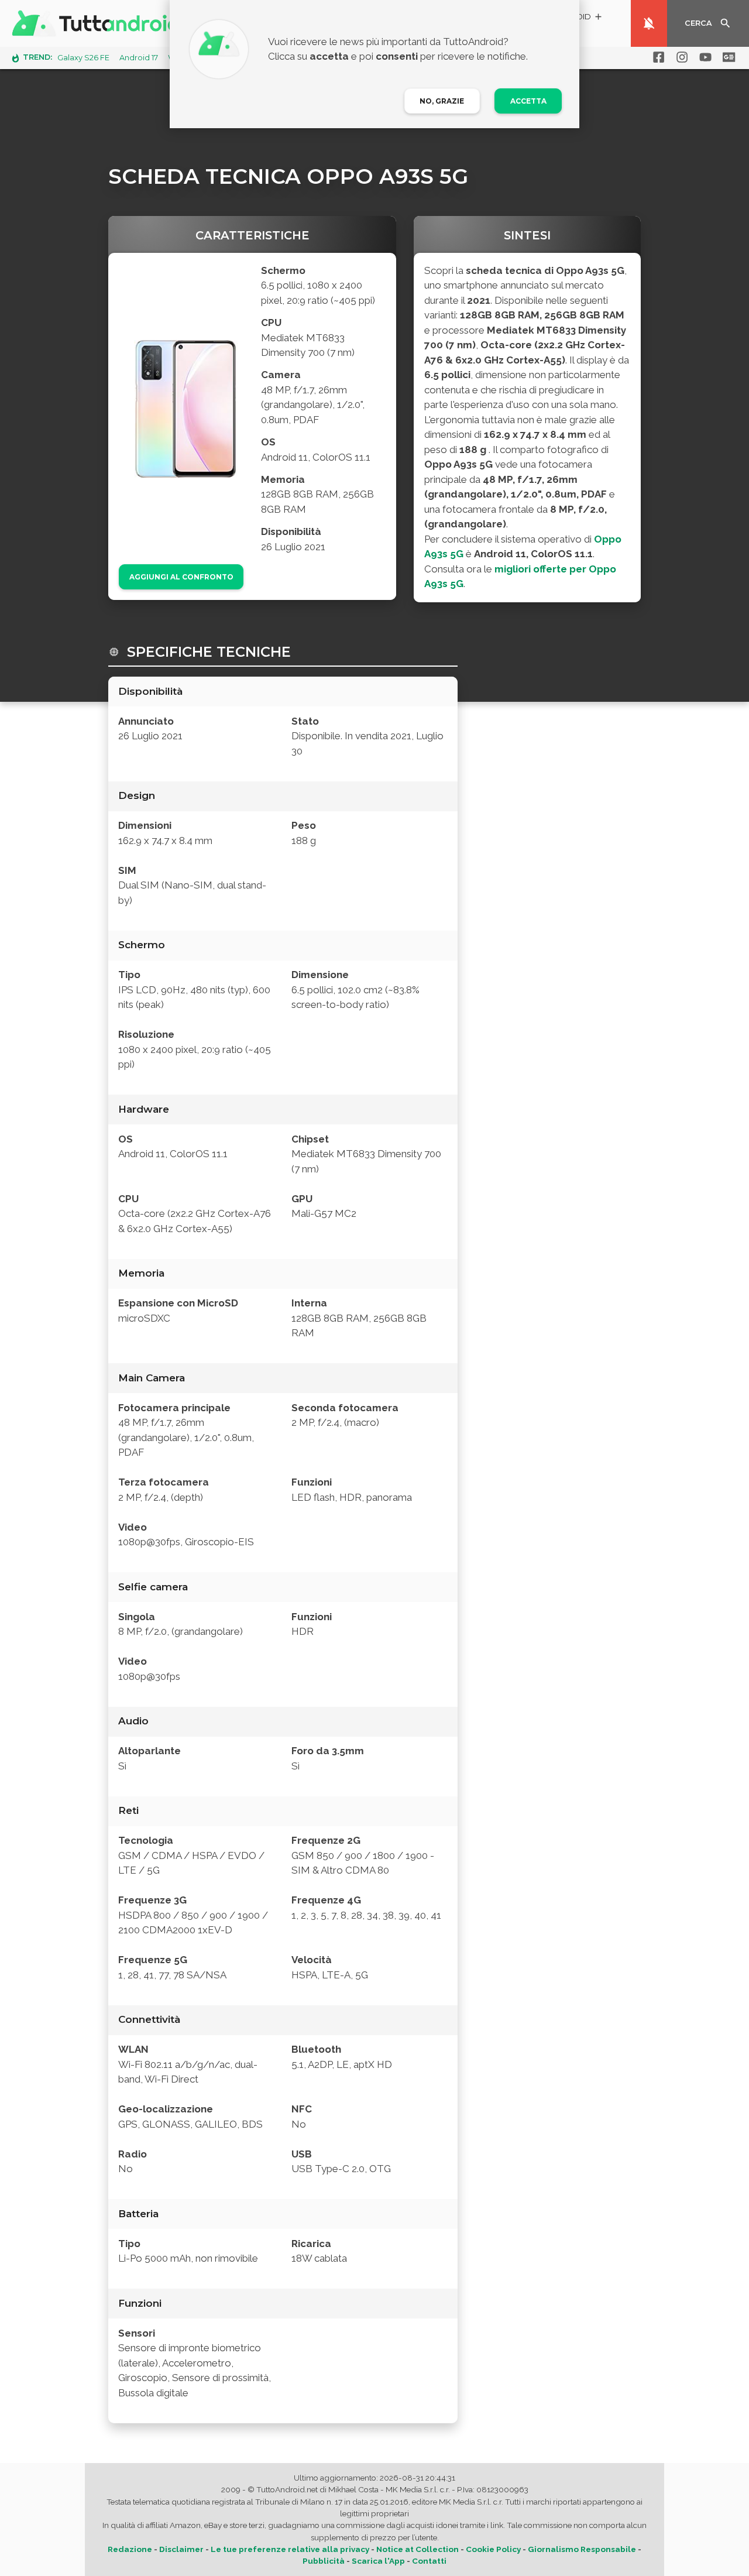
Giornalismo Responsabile (582, 2549)
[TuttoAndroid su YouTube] (703, 57)
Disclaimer (181, 2549)
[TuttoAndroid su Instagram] (680, 57)
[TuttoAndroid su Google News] (727, 57)
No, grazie (442, 101)
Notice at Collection (418, 2549)
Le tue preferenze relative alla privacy (290, 2549)
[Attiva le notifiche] (649, 23)
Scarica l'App (378, 2561)
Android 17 (139, 58)
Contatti (429, 2561)
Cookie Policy (493, 2549)
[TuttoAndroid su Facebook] (657, 57)
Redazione (130, 2549)
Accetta (528, 101)
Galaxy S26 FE (83, 58)
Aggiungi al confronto (181, 577)
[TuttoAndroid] (98, 23)
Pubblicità (324, 2561)
